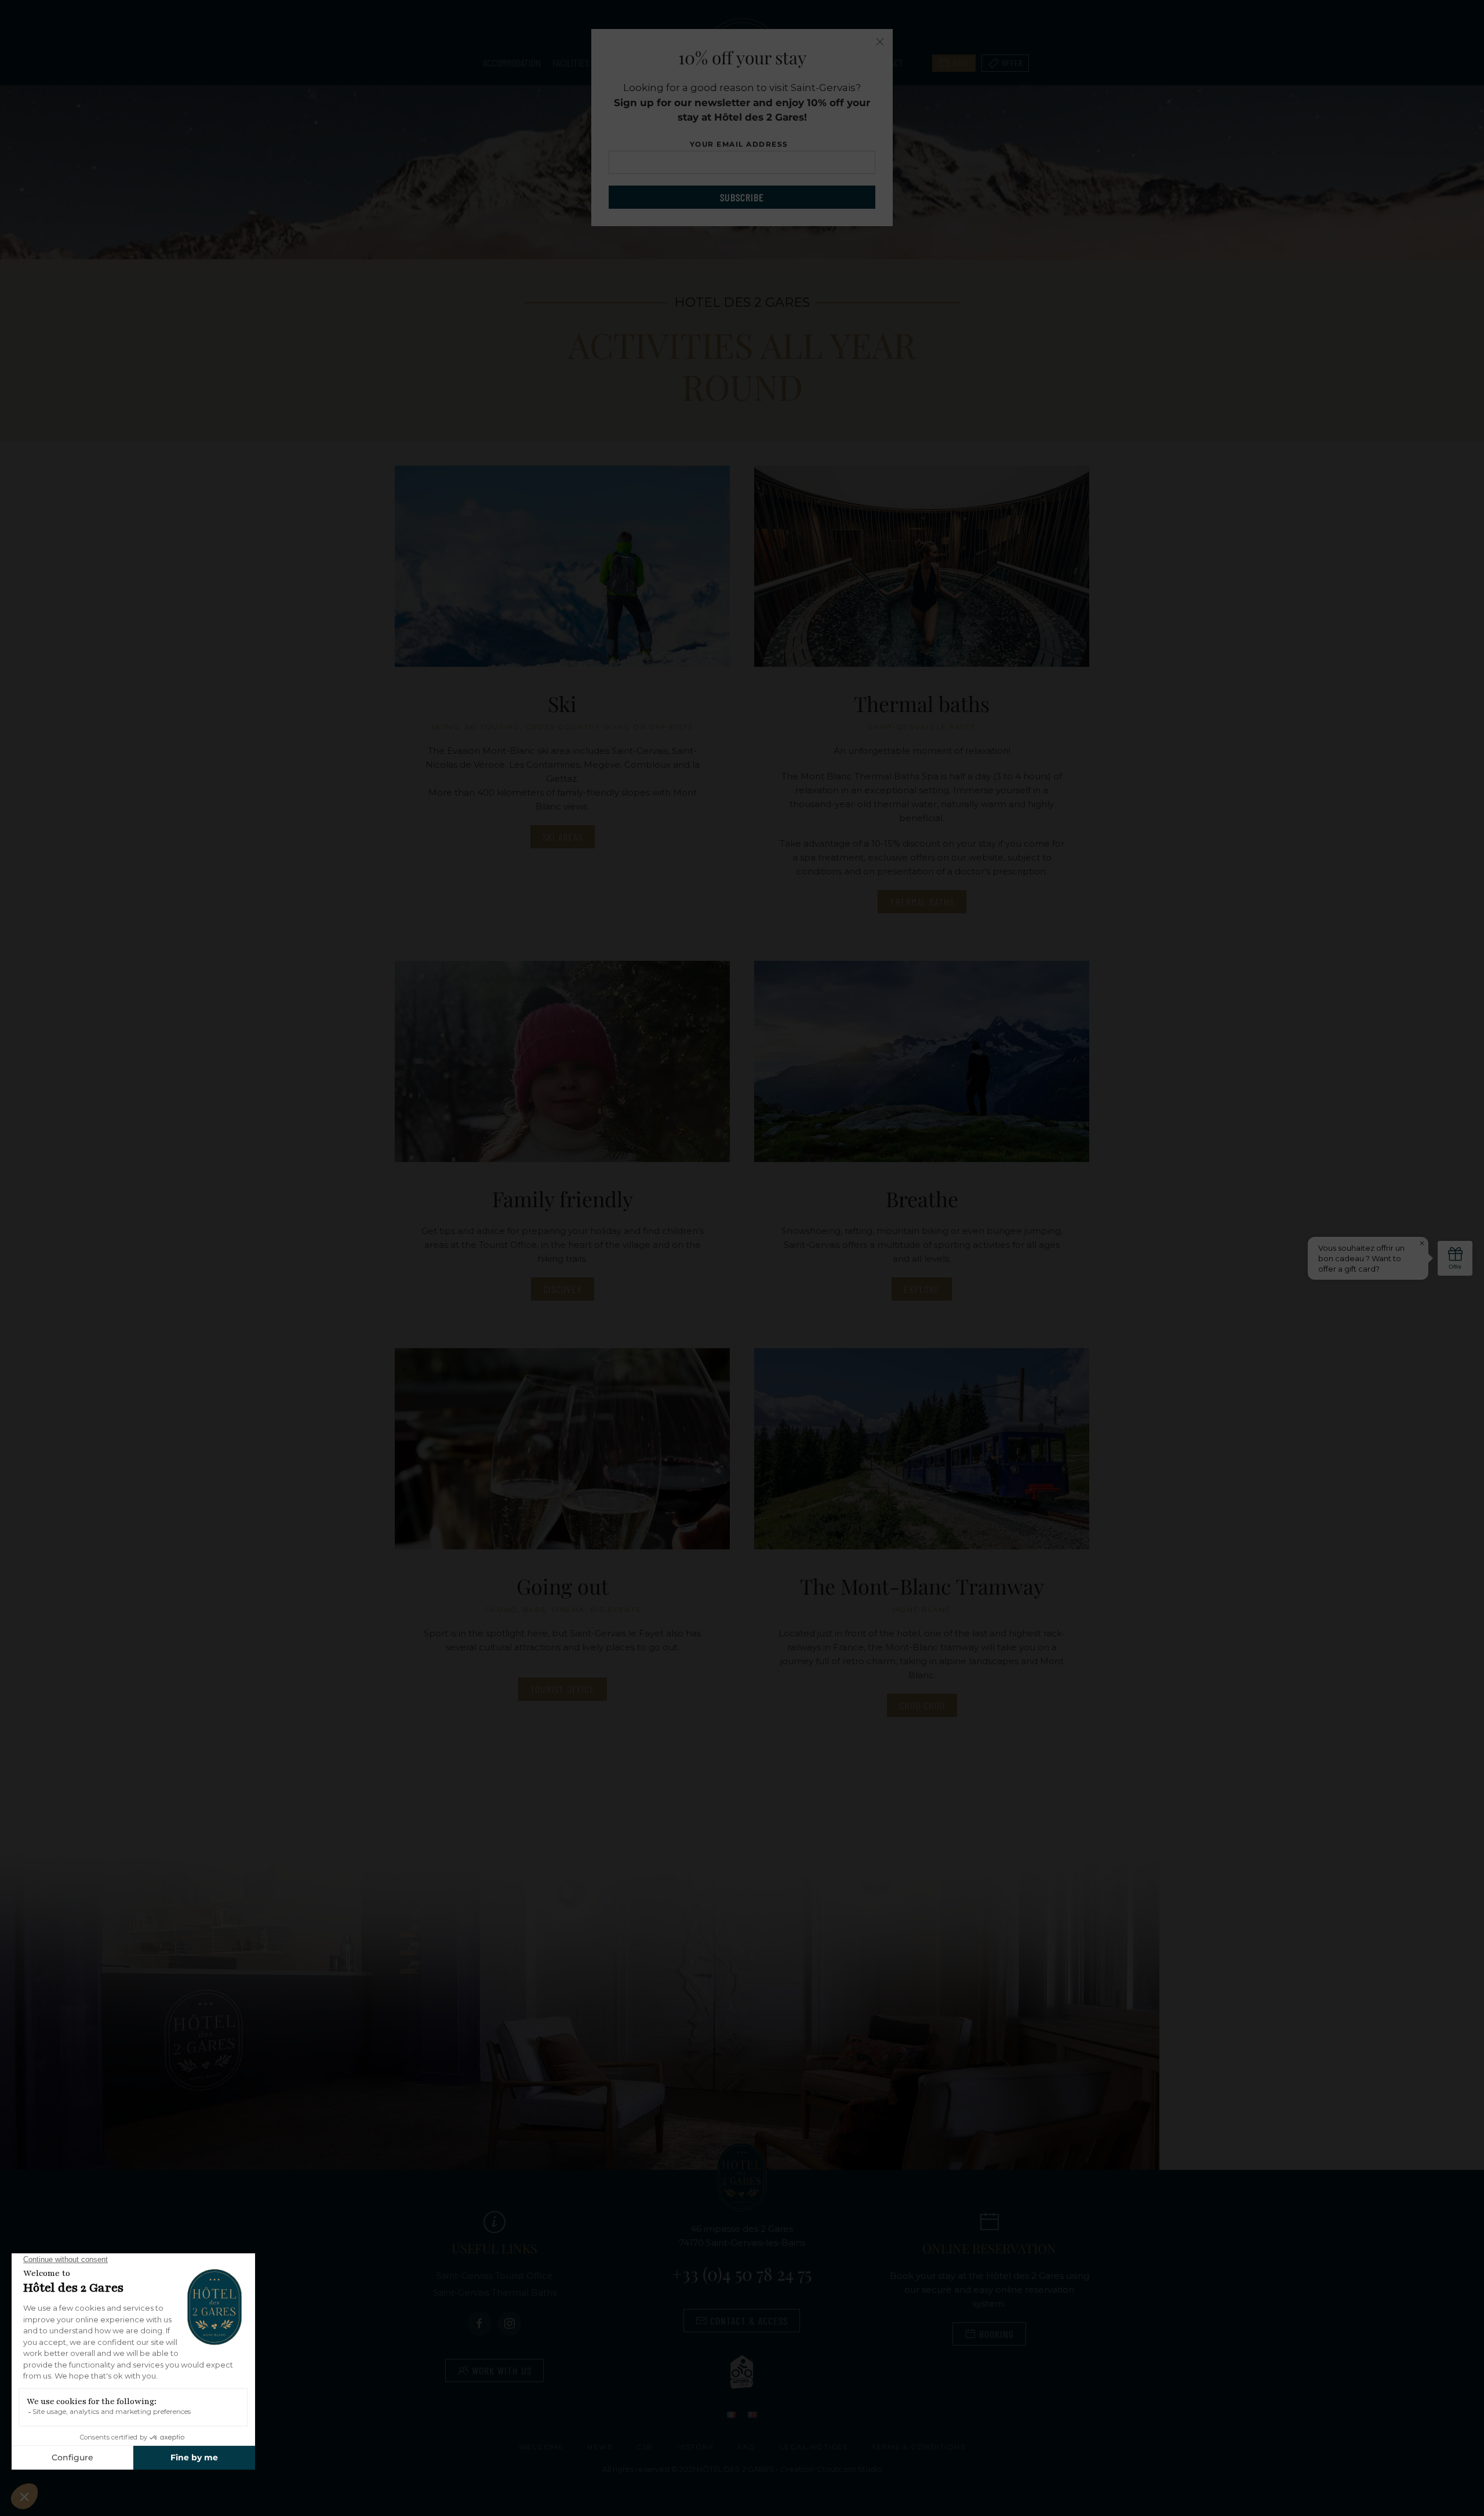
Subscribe (742, 197)
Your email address (742, 144)
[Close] (880, 42)
